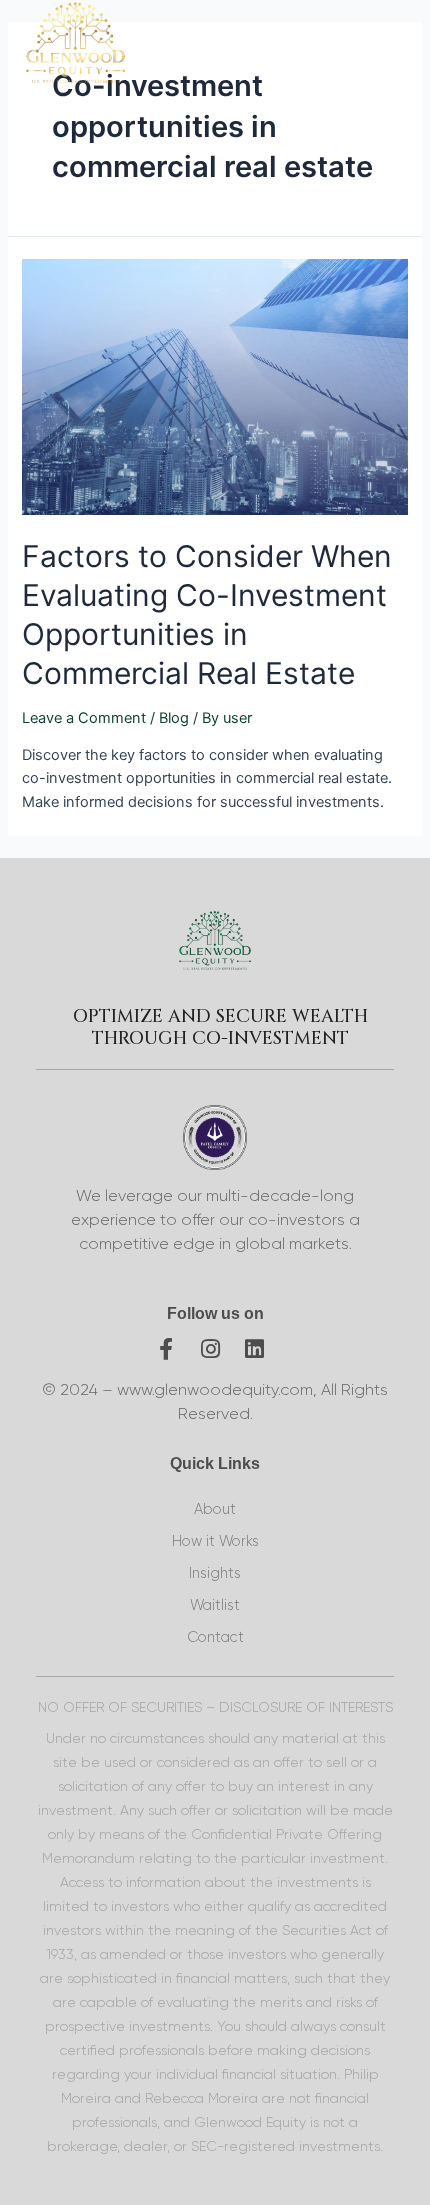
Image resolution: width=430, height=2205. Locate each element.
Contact (215, 1637)
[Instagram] (210, 1349)
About (215, 1509)
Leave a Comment (84, 718)
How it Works (215, 1541)
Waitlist (215, 1605)
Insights (215, 1573)
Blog (174, 718)
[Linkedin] (254, 1349)
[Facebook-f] (166, 1349)
